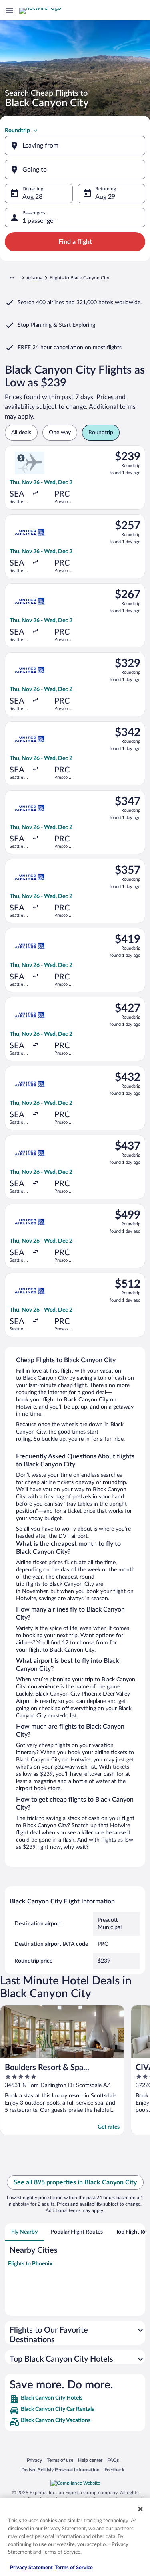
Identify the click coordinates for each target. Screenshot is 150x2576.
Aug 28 (32, 197)
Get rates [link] (109, 2127)
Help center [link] (90, 2460)
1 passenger (39, 221)
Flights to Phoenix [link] (30, 2264)
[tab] (24, 2232)
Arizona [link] (34, 278)
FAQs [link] (113, 2460)
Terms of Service (74, 2568)
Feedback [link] (114, 2470)
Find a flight (75, 242)
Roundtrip (17, 131)
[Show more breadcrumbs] (12, 278)
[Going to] (75, 170)
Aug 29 (105, 197)
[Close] (140, 2509)
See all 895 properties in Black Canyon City (75, 2182)
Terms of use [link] (60, 2460)
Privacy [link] (34, 2460)
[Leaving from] (75, 146)
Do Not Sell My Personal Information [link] (60, 2470)
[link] (75, 2399)
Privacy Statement (31, 2568)
